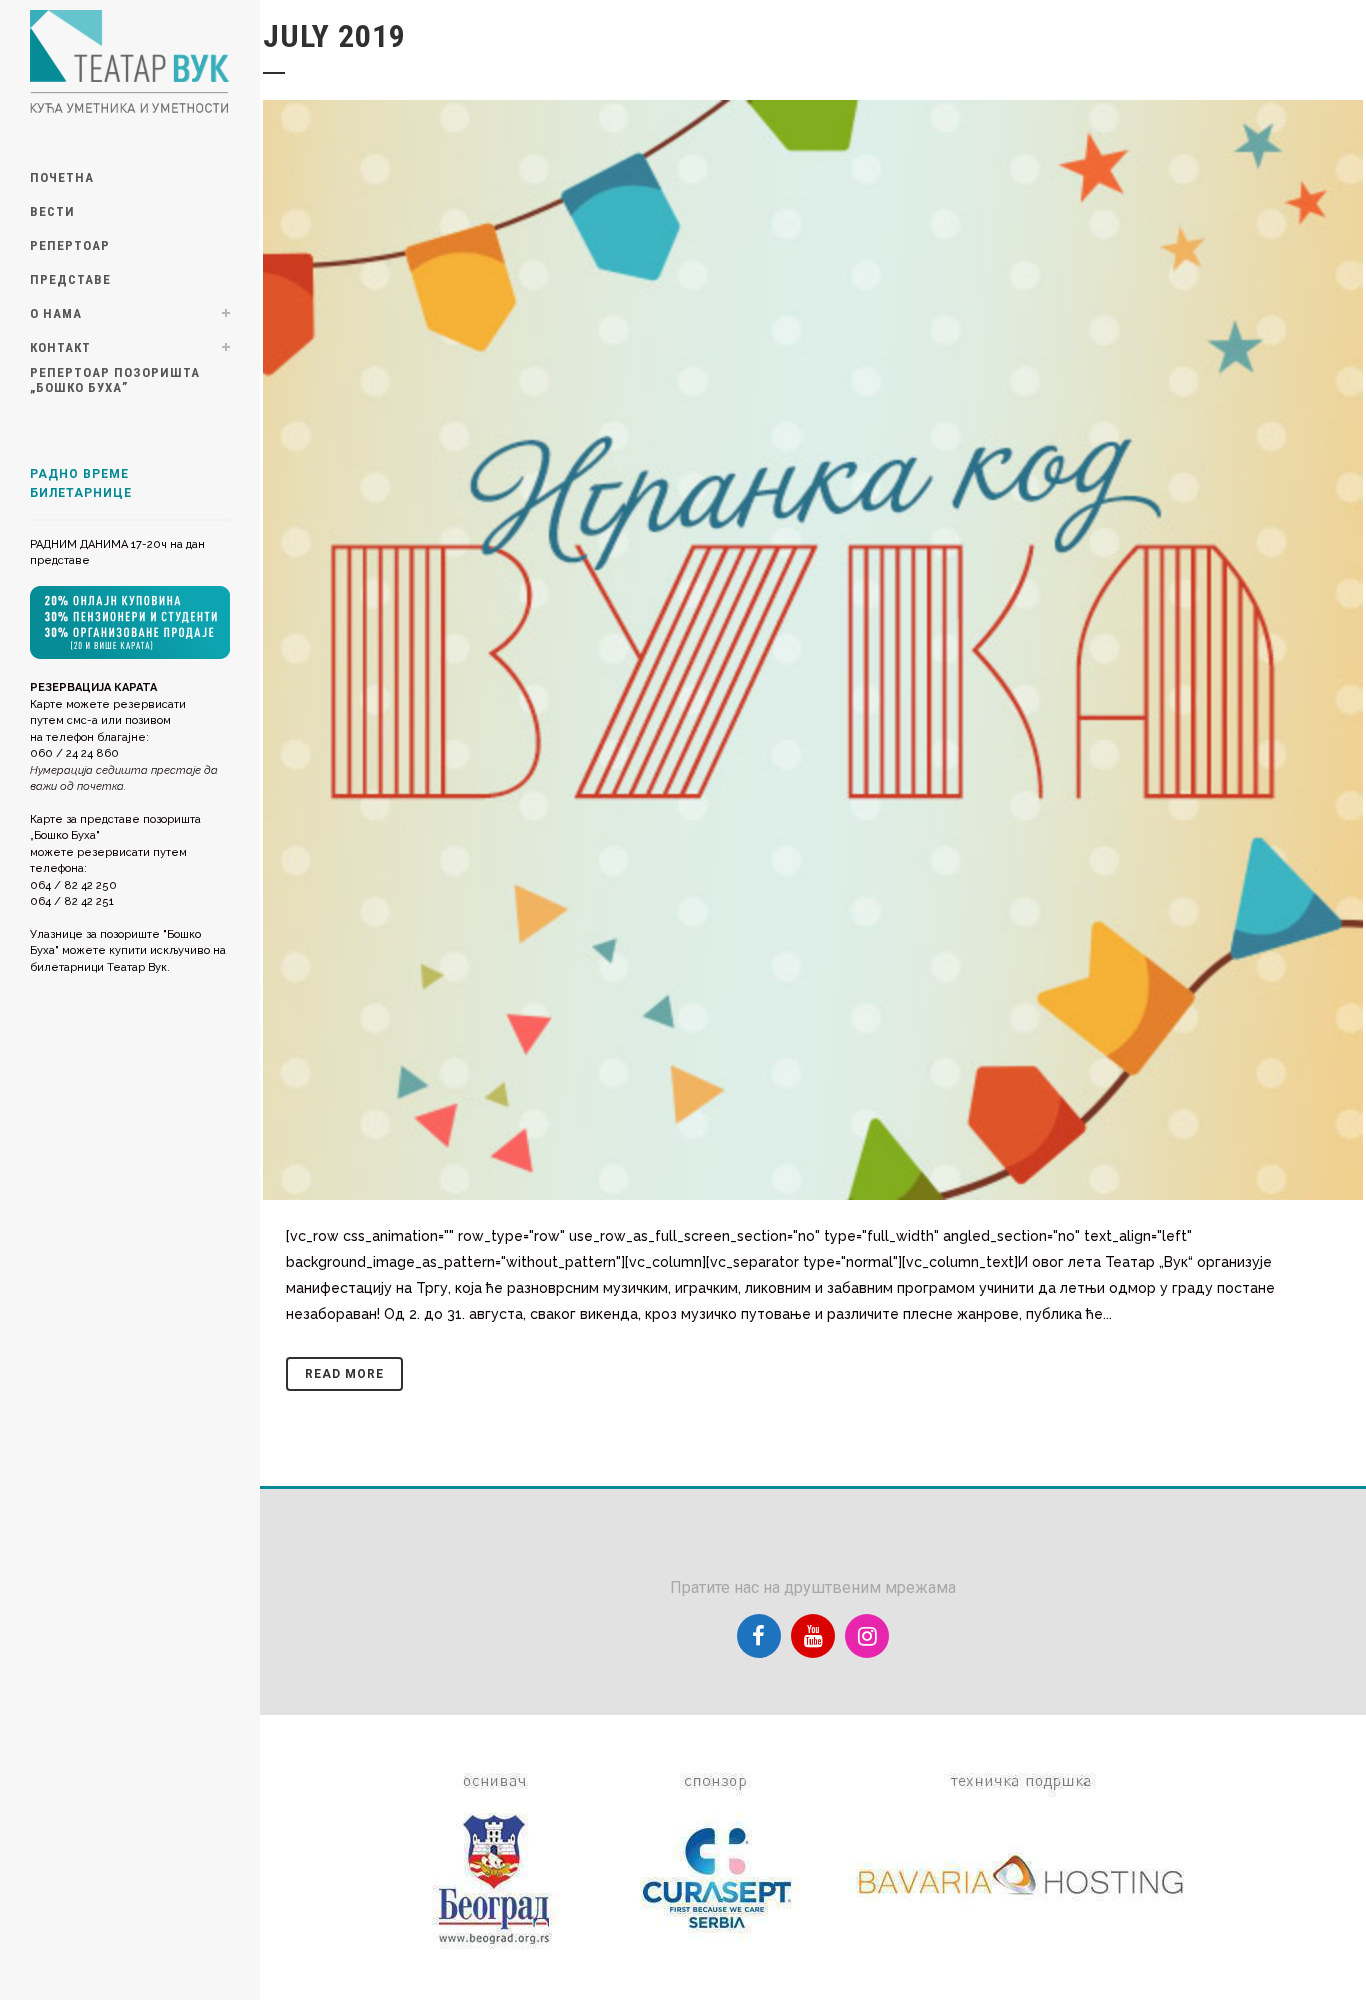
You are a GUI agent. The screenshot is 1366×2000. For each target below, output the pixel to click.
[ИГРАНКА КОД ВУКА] (813, 650)
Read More (344, 1374)
